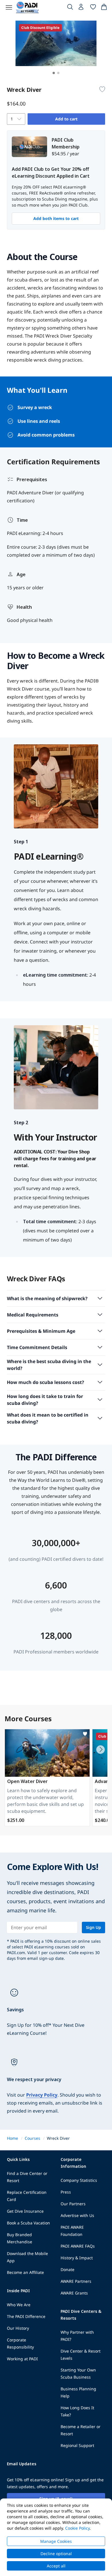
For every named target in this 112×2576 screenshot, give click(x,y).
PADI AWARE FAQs (78, 2246)
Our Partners (73, 2204)
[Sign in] (82, 8)
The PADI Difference (26, 2316)
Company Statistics (79, 2180)
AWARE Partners (76, 2281)
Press (66, 2192)
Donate (67, 2269)
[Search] (70, 8)
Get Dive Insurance (25, 2211)
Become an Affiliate (25, 2272)
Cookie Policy (77, 2528)
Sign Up (93, 1927)
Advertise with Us (77, 2215)
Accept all (56, 2566)
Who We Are (19, 2305)
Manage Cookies (56, 2541)
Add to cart (66, 119)
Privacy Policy (42, 2095)
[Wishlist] (93, 8)
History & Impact (77, 2258)
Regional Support (77, 2445)
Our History (18, 2328)
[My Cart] (104, 8)
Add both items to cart (56, 218)
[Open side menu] (9, 7)
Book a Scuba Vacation (28, 2223)
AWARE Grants (74, 2293)
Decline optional (56, 2554)
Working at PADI (22, 2359)
